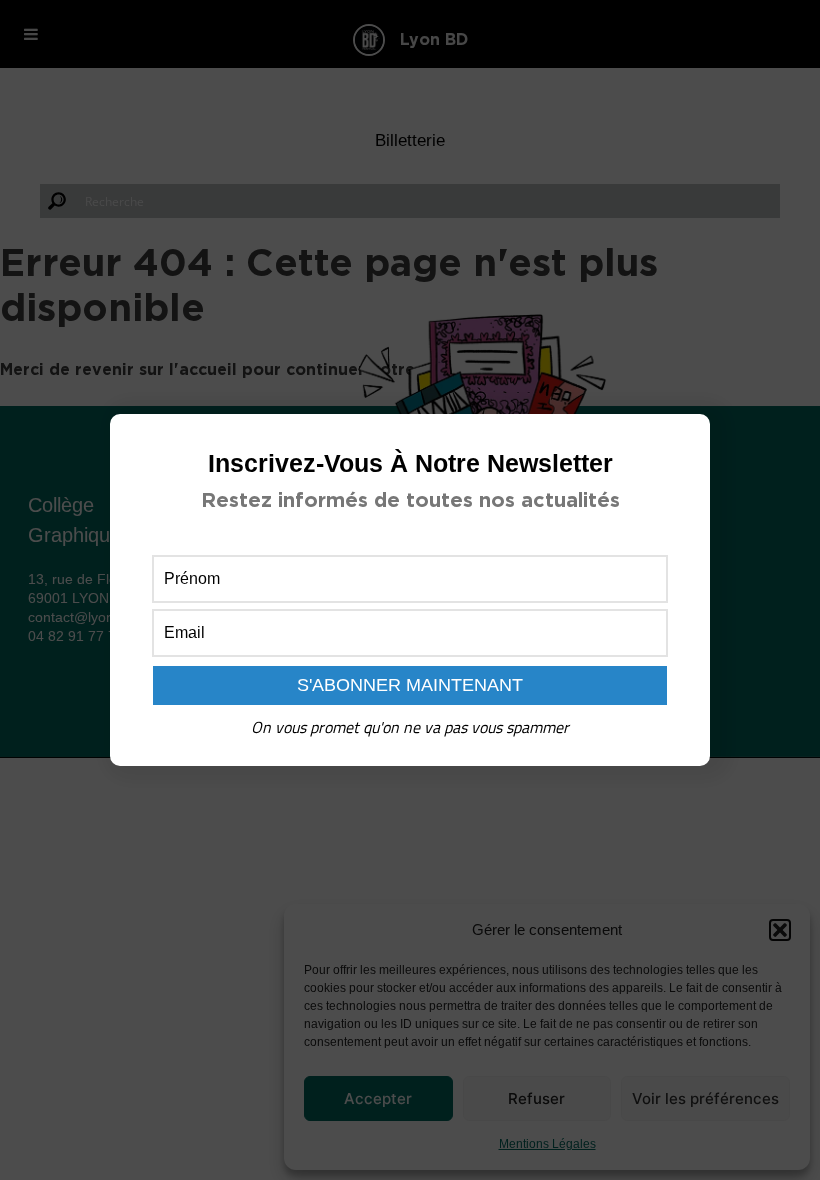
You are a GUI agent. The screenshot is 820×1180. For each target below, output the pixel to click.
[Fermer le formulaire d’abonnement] (683, 445)
